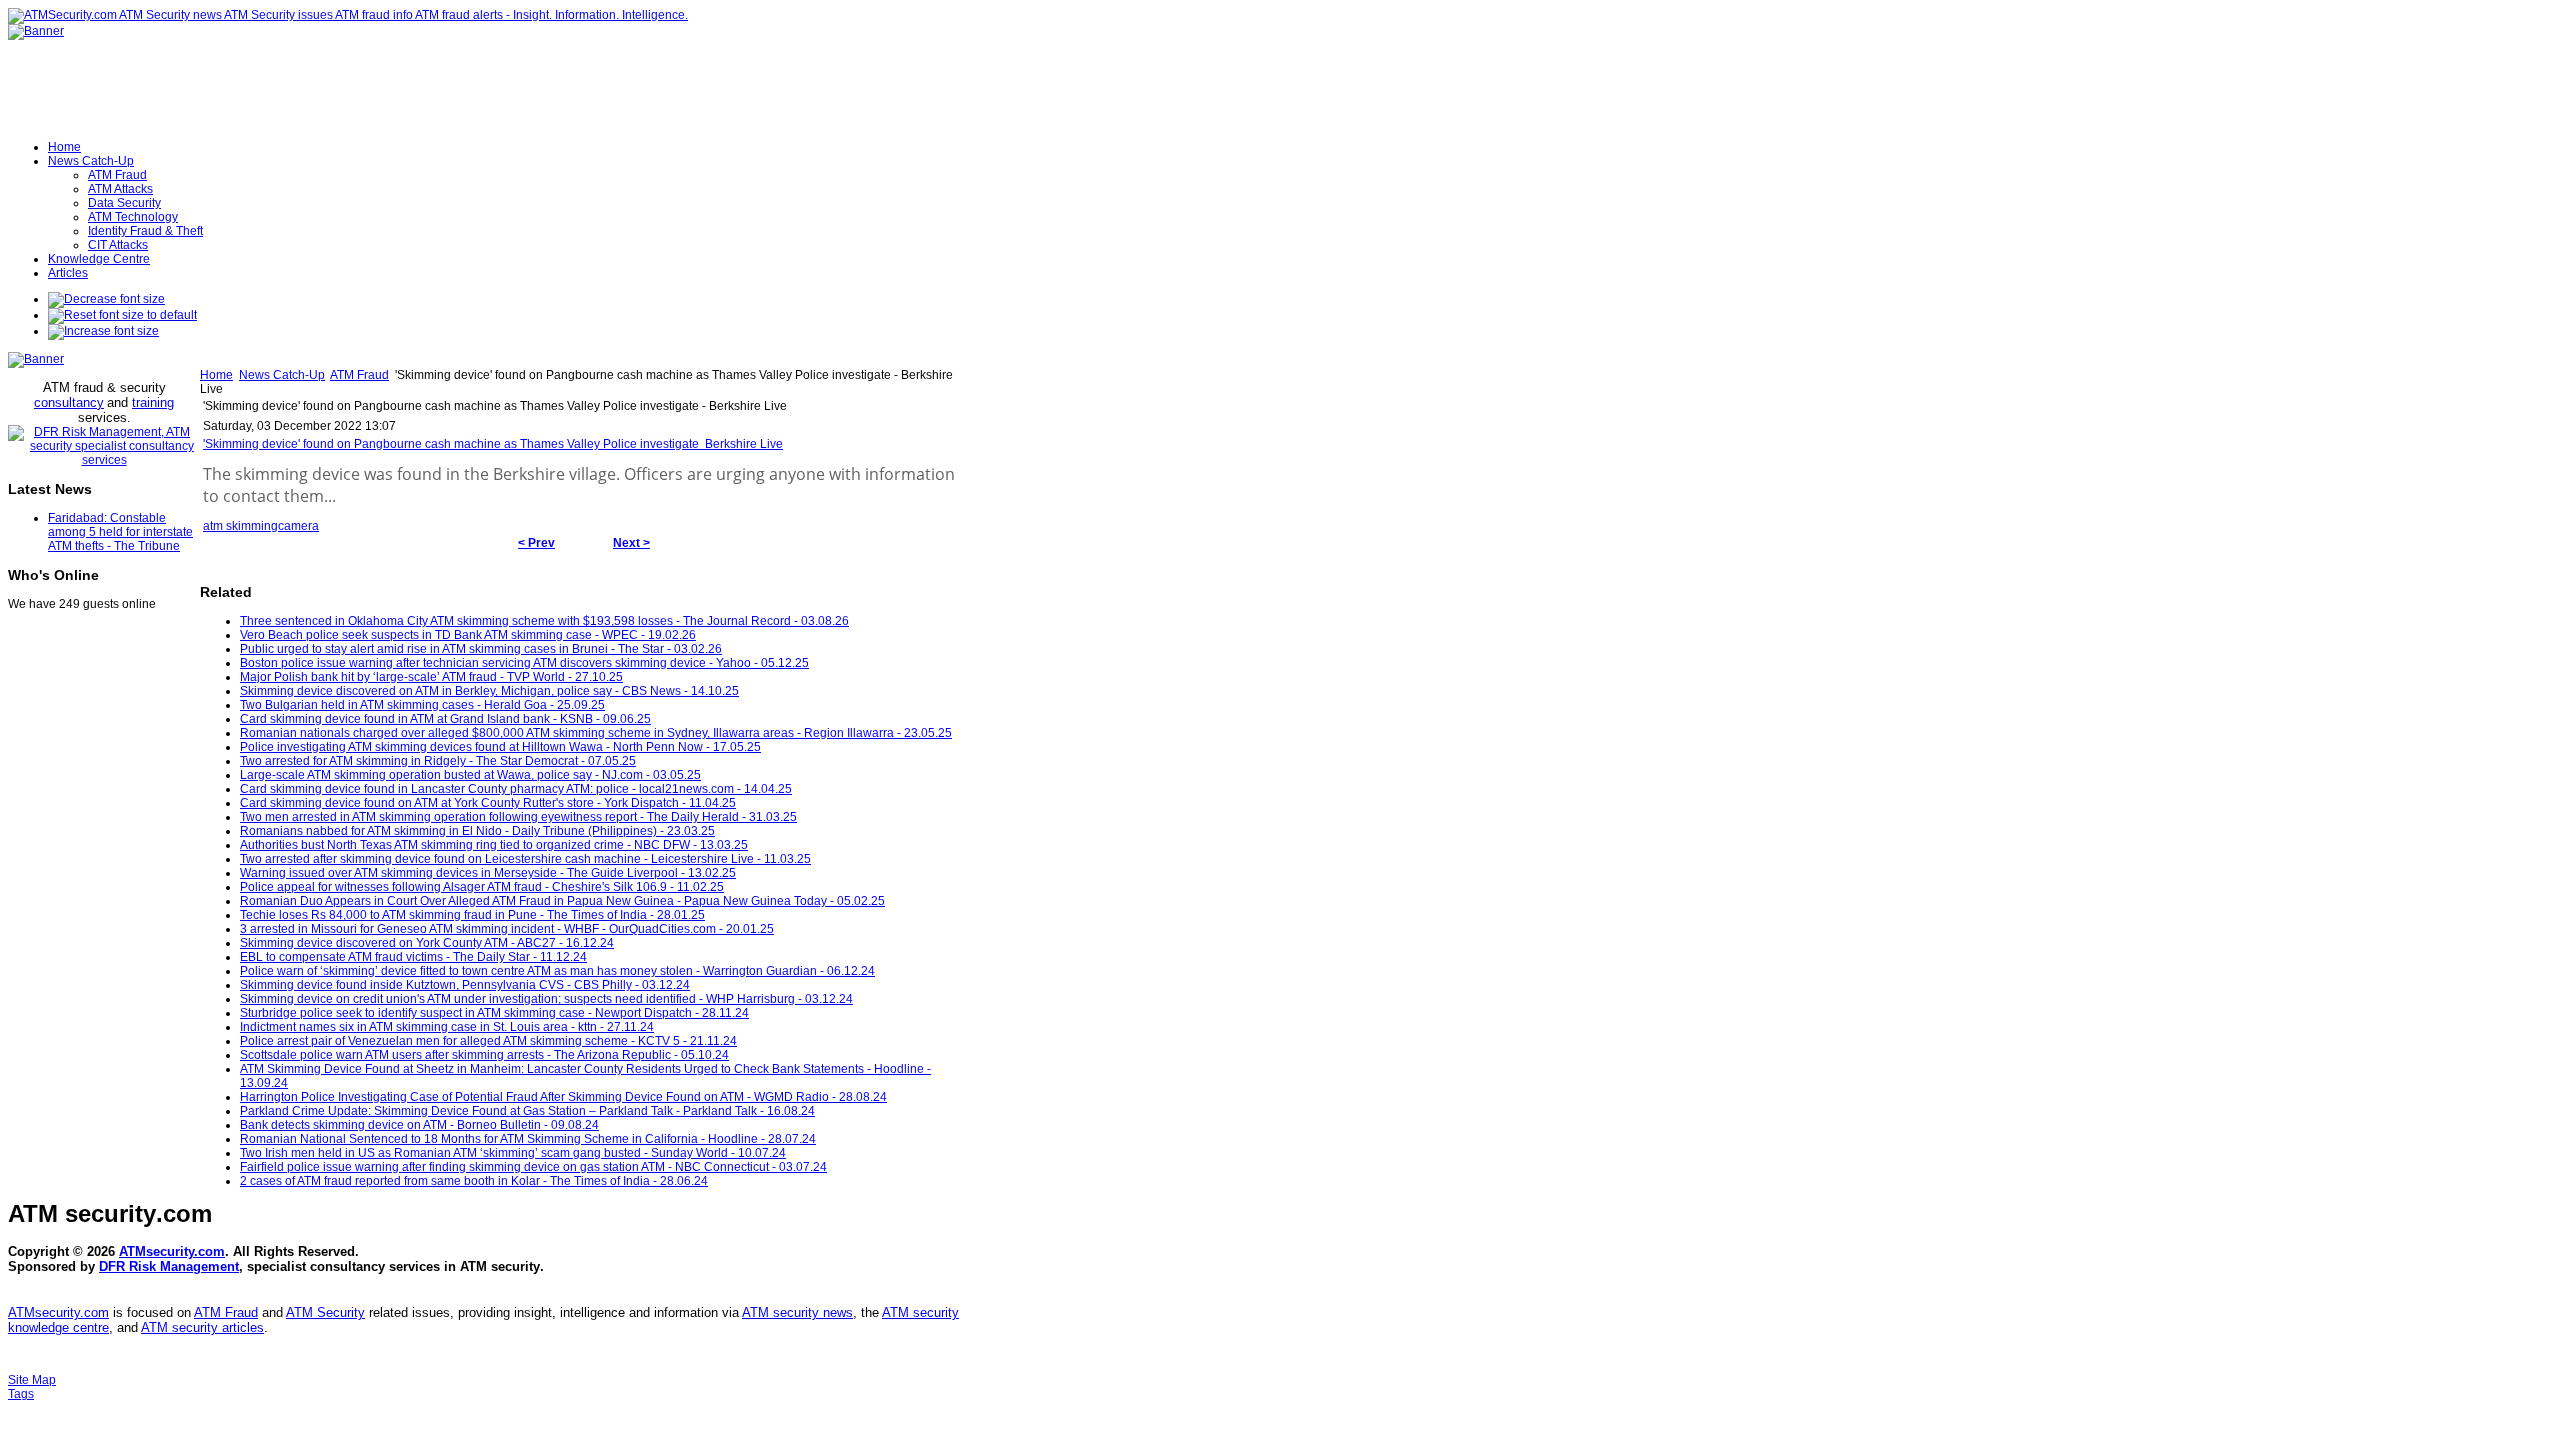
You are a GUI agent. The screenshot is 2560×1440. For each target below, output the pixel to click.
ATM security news (797, 1312)
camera (298, 526)
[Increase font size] (103, 331)
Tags (21, 1394)
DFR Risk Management (169, 1266)
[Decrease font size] (106, 299)
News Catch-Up (282, 375)
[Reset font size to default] (122, 315)
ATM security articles (202, 1327)
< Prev (536, 543)
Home (216, 375)
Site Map (32, 1380)
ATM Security (325, 1312)
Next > (631, 543)
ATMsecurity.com (172, 1251)
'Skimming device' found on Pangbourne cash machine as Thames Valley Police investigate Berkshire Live (493, 444)
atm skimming (240, 526)
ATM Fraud (359, 375)
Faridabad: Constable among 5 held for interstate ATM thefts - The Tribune (120, 532)
